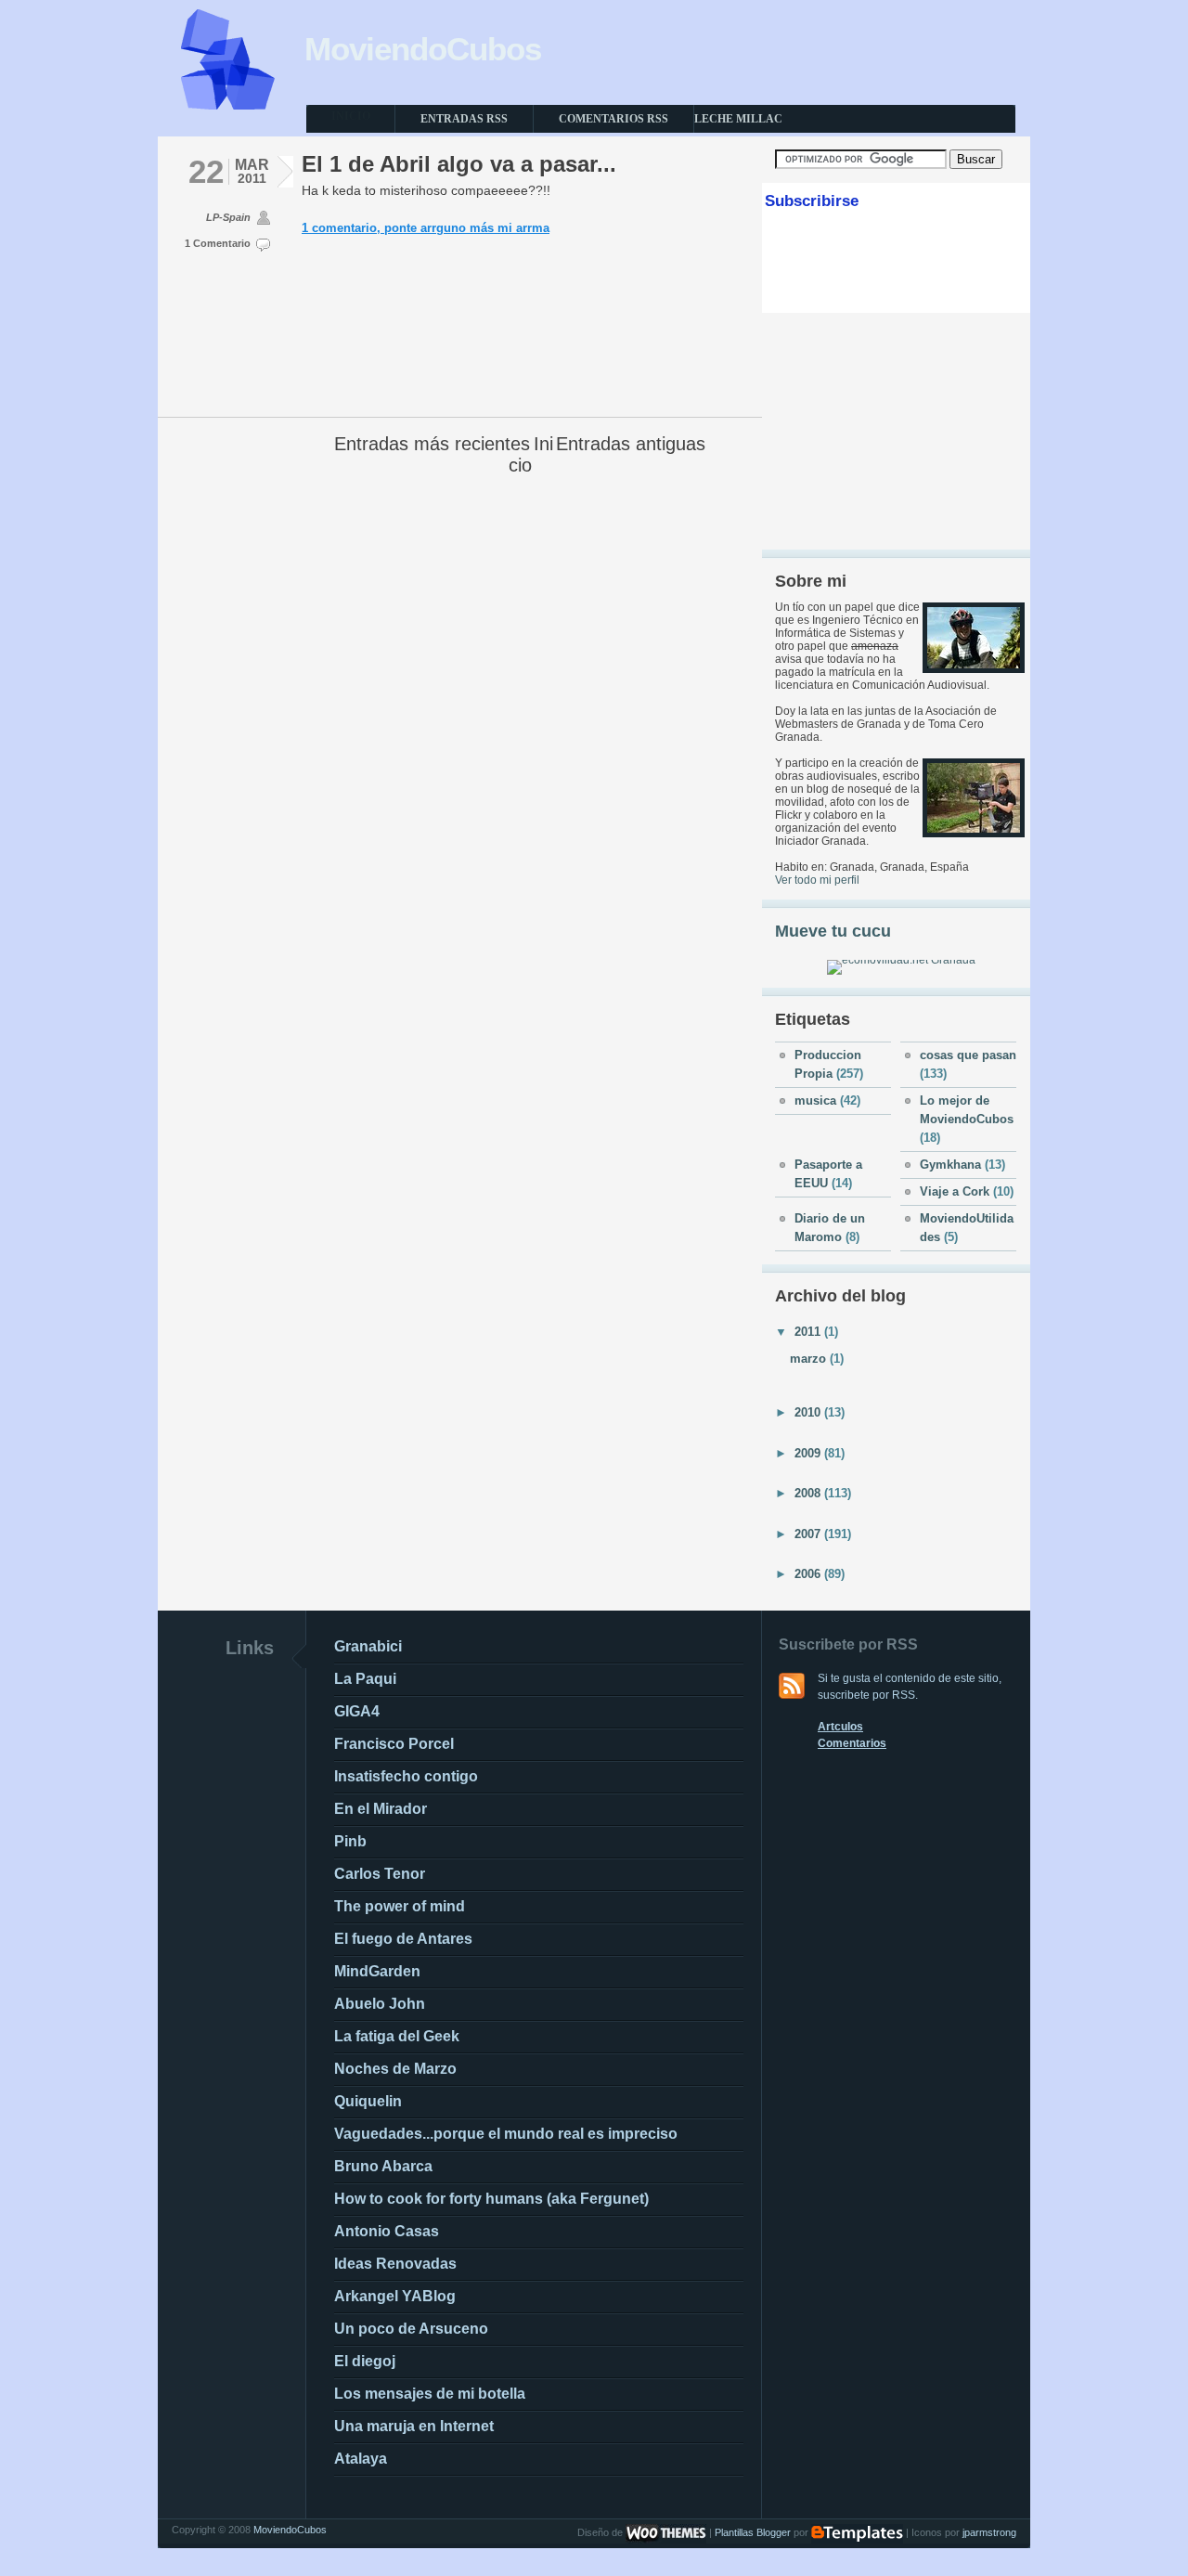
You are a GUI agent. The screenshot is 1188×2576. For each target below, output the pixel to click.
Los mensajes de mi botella (430, 2394)
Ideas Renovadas (395, 2264)
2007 (809, 1534)
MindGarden (377, 1971)
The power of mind (400, 1906)
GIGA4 (357, 1711)
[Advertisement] (897, 431)
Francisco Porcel (394, 1744)
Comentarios (852, 1743)
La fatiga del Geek (397, 2036)
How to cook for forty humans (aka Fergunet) (491, 2199)
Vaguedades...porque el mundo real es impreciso (506, 2134)
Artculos (840, 1727)
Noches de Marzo (395, 2069)
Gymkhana (952, 1165)
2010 (809, 1412)
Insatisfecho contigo (406, 1776)
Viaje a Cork (956, 1191)
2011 (809, 1332)
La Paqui (365, 1679)
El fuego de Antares (403, 1939)
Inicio (531, 454)
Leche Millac (738, 119)
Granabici (368, 1646)
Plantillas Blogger (753, 2532)
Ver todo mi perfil (817, 880)
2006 (809, 1574)
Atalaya (361, 2459)
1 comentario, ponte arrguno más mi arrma (426, 228)
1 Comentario (218, 243)
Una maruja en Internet (414, 2426)
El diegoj (365, 2361)
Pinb (350, 1841)
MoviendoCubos (423, 49)
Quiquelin (368, 2101)
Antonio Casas (387, 2231)
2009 (809, 1453)
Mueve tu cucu (833, 931)
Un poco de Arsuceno (411, 2329)
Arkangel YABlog (395, 2296)
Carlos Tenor (380, 1874)
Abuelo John (380, 2004)
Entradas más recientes (432, 444)
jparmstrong (989, 2532)
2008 (809, 1493)
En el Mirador (381, 1809)
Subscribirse (812, 201)
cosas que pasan (968, 1055)
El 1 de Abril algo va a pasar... (459, 164)
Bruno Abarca (383, 2166)
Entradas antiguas (631, 444)
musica (817, 1100)
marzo (810, 1359)
